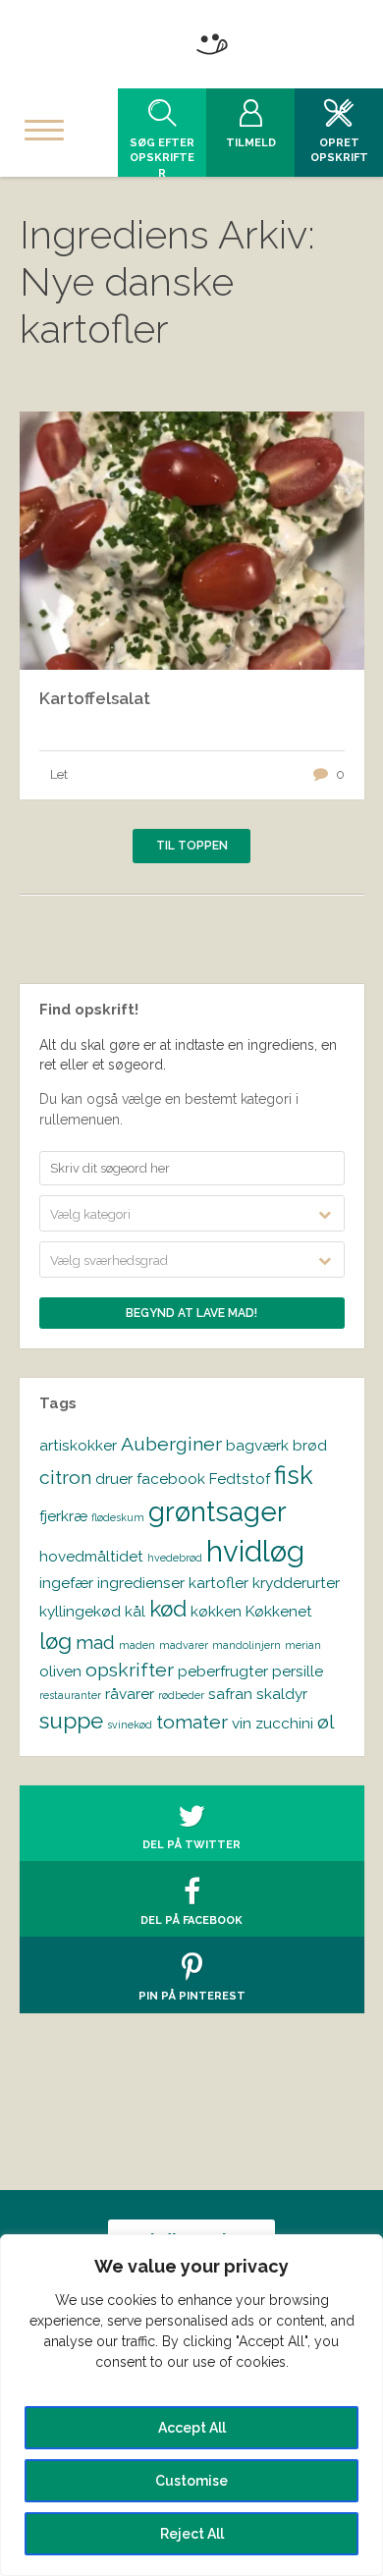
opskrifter (130, 1670)
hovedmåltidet (91, 1556)
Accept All (192, 2428)
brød (310, 1445)
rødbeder (181, 1695)
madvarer (184, 1645)
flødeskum (118, 1517)
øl (326, 1722)
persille (298, 1671)
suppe (71, 1721)
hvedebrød (175, 1558)
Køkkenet (279, 1611)
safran (230, 1694)
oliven (60, 1671)
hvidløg (255, 1551)
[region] (191, 2405)
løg (55, 1641)
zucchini (284, 1723)
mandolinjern (246, 1645)
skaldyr (282, 1694)
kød (168, 1609)
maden (137, 1645)
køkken (216, 1611)
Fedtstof (240, 1479)
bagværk (257, 1445)
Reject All (192, 2534)
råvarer (130, 1694)
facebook (171, 1479)
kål (135, 1611)
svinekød (130, 1725)
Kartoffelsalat (95, 698)
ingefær (66, 1583)
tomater (192, 1722)
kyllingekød (80, 1611)
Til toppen (192, 846)
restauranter (70, 1695)
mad (95, 1643)
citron (65, 1478)
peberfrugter (223, 1671)
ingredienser (141, 1583)
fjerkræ (63, 1516)
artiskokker (78, 1445)
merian (303, 1645)
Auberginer (171, 1444)
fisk (294, 1475)
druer (114, 1479)
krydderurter (296, 1583)
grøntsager (218, 1511)
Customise (191, 2481)
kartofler (219, 1583)
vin (242, 1723)
